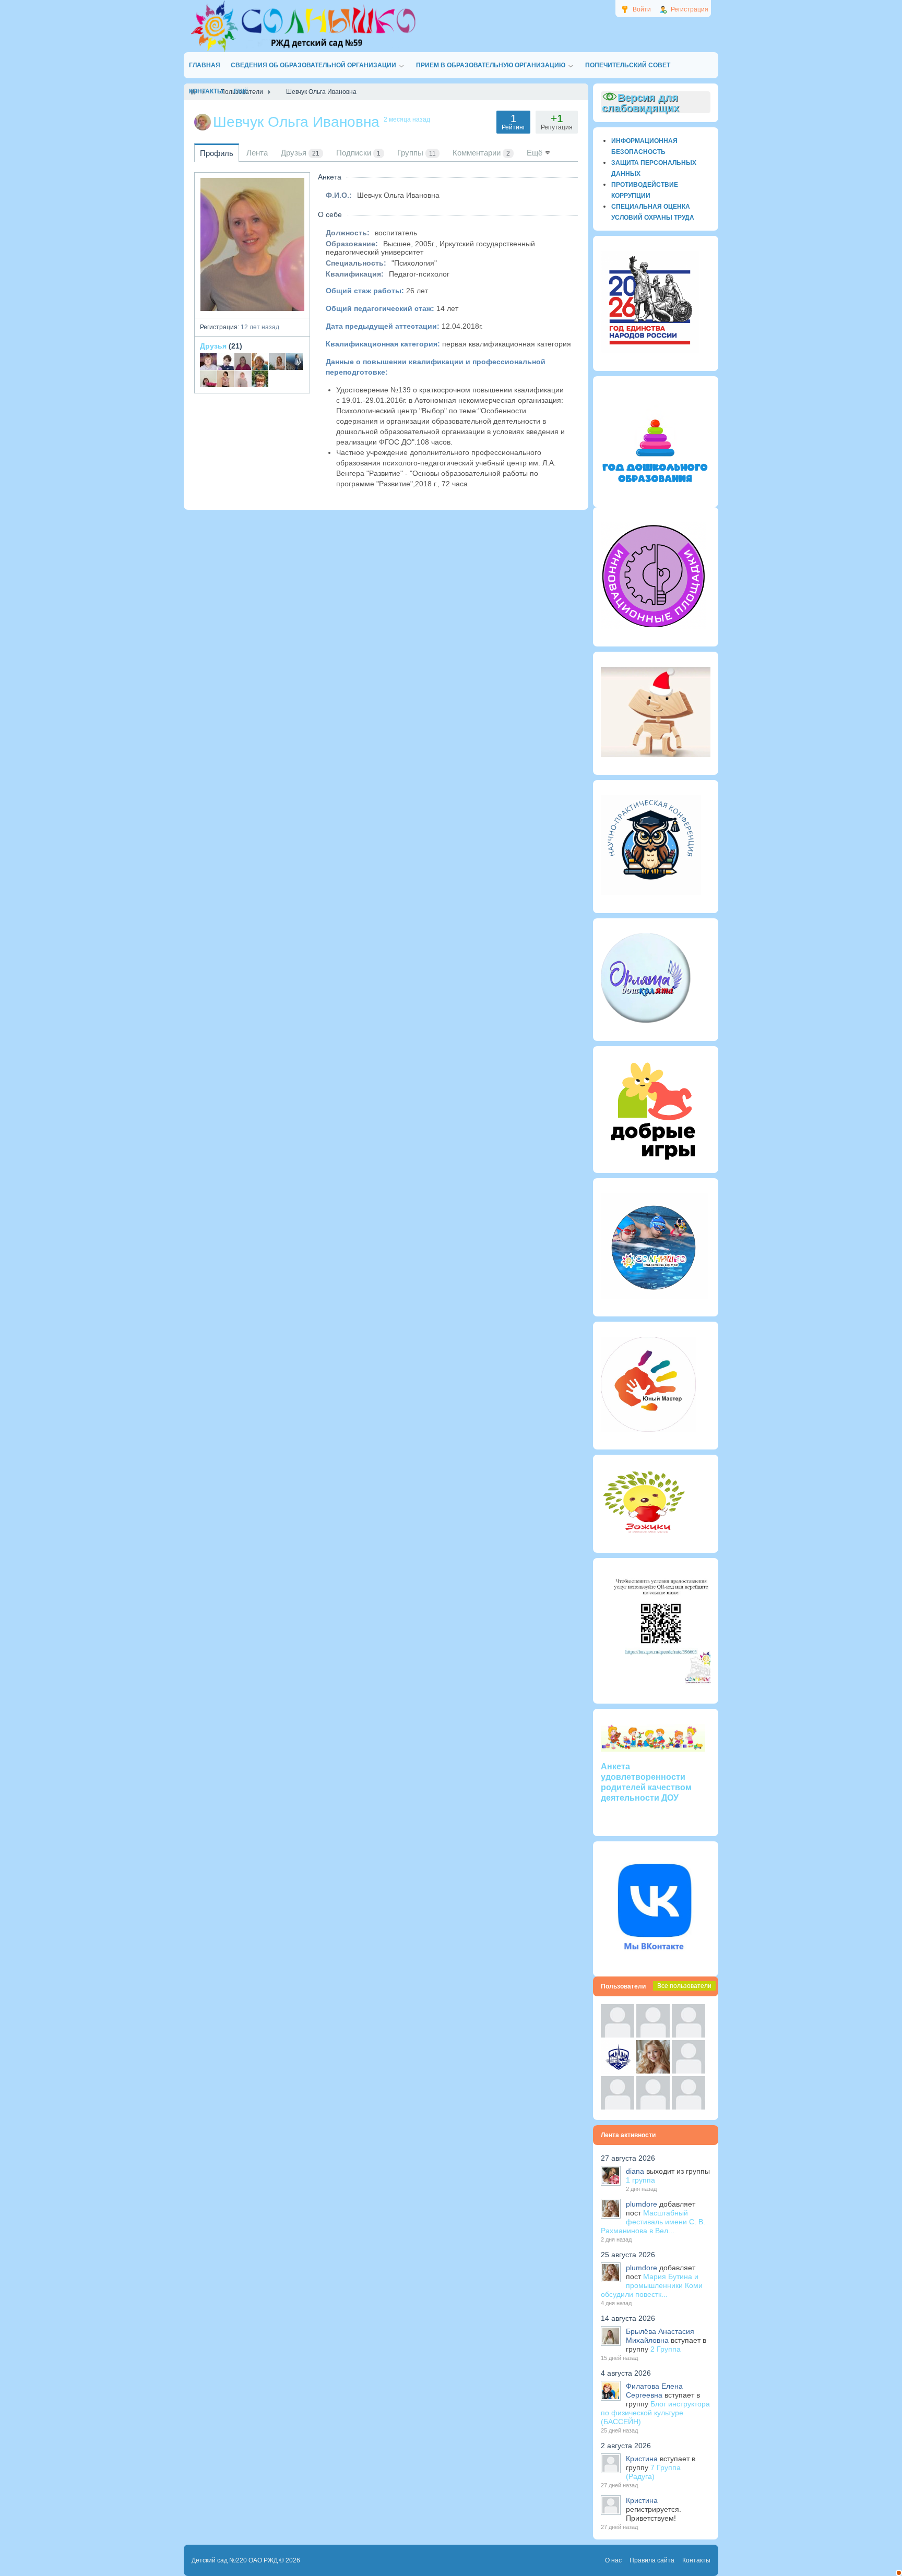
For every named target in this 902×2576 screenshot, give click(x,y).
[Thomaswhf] (689, 2035)
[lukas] (653, 2035)
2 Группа (666, 2349)
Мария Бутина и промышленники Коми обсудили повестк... (652, 2285)
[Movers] (618, 2071)
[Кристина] (618, 2035)
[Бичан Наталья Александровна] (277, 362)
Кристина (642, 2459)
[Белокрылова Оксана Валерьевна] (225, 379)
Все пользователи (684, 1986)
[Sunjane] (653, 2107)
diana (635, 2171)
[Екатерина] (294, 362)
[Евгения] (689, 2071)
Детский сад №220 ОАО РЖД (235, 2560)
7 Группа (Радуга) (653, 2472)
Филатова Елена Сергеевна (654, 2391)
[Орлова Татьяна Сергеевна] (260, 379)
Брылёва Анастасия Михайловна (660, 2336)
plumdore (642, 2204)
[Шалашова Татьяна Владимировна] (243, 379)
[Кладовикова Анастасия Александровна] (243, 362)
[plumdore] (653, 2071)
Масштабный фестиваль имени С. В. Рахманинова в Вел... (653, 2222)
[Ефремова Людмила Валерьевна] (208, 379)
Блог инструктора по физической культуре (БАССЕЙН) (655, 2413)
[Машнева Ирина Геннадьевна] (260, 362)
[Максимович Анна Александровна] (225, 362)
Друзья (213, 346)
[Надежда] (618, 2107)
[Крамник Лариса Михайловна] (208, 362)
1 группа (640, 2180)
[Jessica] (689, 2107)
